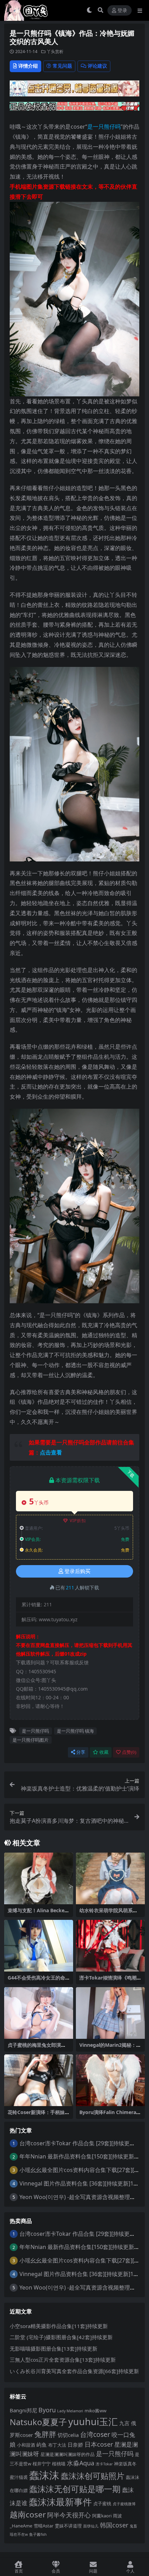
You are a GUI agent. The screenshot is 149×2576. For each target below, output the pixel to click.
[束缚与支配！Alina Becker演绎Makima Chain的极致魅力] (39, 1878)
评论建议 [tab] (97, 66)
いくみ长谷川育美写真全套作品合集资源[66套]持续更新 (74, 2371)
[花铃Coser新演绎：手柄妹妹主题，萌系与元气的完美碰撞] (39, 2080)
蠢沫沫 (44, 2475)
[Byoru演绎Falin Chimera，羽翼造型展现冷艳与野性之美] (110, 2080)
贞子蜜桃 (102, 2504)
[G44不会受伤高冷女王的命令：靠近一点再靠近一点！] (39, 1946)
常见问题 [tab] (62, 66)
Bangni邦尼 (23, 2410)
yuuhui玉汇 (93, 2422)
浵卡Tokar (104, 2464)
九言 (124, 2423)
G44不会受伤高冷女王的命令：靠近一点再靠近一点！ (37, 1981)
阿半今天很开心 (69, 2515)
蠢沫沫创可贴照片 (93, 2476)
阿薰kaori (102, 2516)
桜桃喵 (59, 2464)
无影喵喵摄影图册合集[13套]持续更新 (54, 2349)
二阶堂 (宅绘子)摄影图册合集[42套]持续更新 (61, 2337)
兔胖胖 (45, 2434)
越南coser (28, 2514)
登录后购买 (77, 1571)
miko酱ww (95, 2411)
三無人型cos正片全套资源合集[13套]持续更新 (63, 2360)
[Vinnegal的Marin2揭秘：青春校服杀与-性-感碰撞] (110, 2013)
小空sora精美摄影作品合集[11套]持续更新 (59, 2326)
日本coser (99, 2444)
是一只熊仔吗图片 (30, 1740)
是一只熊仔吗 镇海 (75, 1731)
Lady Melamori (70, 2411)
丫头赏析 (55, 51)
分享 (81, 1752)
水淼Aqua (81, 2463)
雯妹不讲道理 (68, 2526)
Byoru (47, 2410)
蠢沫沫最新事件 (60, 2502)
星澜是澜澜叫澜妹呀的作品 (68, 2454)
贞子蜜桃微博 (124, 2504)
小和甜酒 (26, 2445)
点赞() (129, 1752)
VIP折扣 (78, 1521)
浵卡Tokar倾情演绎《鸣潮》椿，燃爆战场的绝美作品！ (110, 1981)
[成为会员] (74, 91)
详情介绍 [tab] (28, 66)
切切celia (68, 2435)
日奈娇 (75, 2445)
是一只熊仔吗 (104, 127)
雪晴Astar (43, 2526)
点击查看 (51, 1452)
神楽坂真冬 (125, 2464)
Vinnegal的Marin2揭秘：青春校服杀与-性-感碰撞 (110, 2048)
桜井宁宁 (42, 2464)
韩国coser (114, 2525)
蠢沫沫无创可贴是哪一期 (75, 2489)
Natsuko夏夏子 (38, 2422)
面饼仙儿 (91, 2526)
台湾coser (95, 2434)
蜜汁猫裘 (19, 2477)
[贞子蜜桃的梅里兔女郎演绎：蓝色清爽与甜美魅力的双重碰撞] (39, 2013)
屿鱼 (42, 2445)
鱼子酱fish (38, 2534)
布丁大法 (57, 2445)
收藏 (104, 1752)
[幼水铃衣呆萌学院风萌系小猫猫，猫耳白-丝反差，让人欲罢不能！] (110, 1878)
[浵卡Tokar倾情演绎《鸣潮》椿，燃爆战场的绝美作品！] (110, 1946)
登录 (122, 11)
